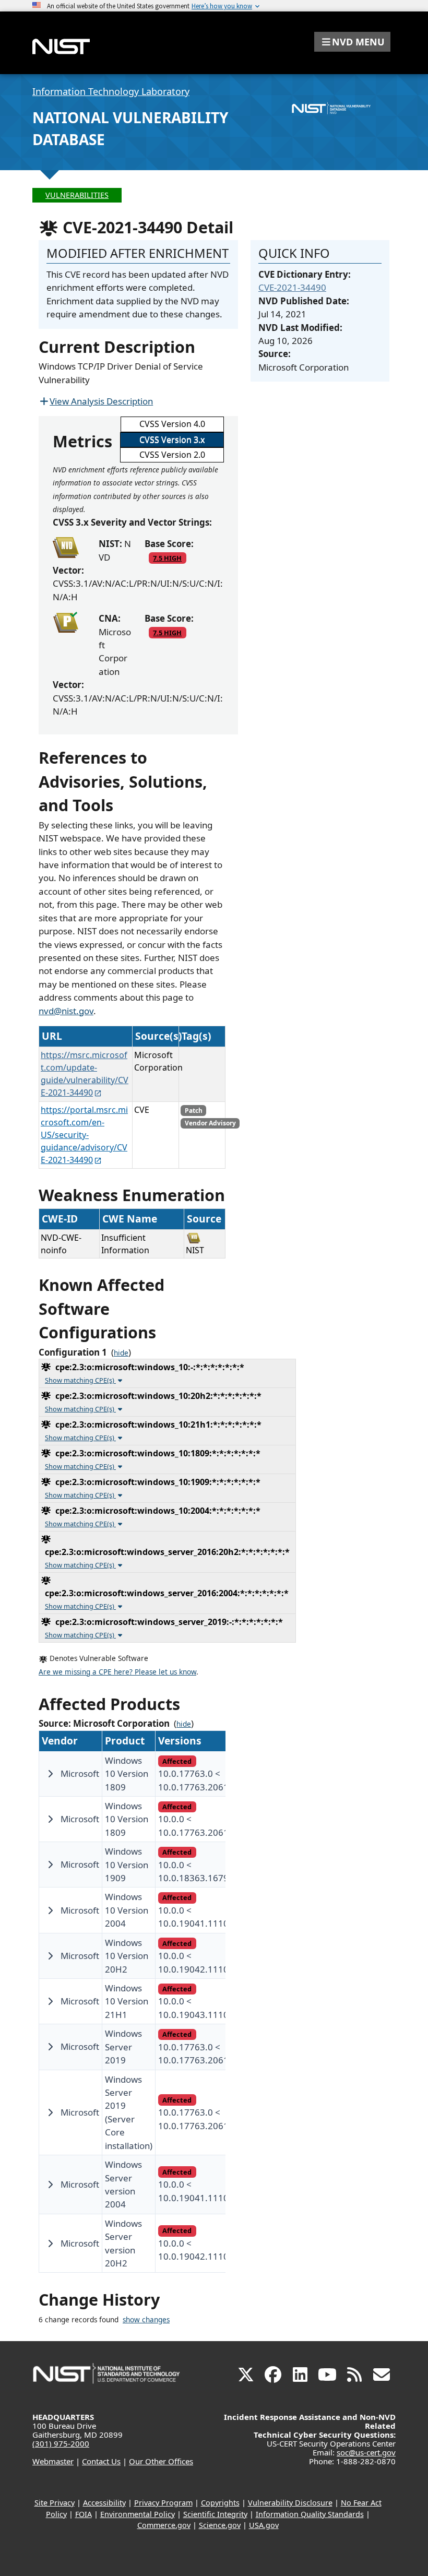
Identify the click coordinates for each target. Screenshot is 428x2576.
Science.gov (220, 2525)
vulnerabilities (77, 195)
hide (121, 1353)
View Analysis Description (101, 401)
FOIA (84, 2514)
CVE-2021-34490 (292, 287)
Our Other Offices (161, 2461)
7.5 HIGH (167, 558)
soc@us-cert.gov (366, 2452)
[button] (352, 42)
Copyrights (220, 2503)
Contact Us (101, 2461)
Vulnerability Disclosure (290, 2503)
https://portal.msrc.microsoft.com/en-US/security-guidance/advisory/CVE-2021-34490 (84, 1135)
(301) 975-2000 (61, 2443)
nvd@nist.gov (66, 1011)
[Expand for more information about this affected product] (50, 1774)
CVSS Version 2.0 (172, 455)
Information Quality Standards (310, 2514)
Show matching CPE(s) (80, 1380)
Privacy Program (163, 2503)
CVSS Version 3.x (172, 440)
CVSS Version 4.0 (172, 424)
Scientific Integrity (215, 2514)
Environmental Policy (138, 2514)
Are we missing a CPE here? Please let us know (117, 1672)
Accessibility (104, 2503)
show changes (146, 2320)
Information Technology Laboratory (111, 91)
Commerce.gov (164, 2525)
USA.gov (264, 2525)
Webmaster (53, 2461)
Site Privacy (55, 2503)
